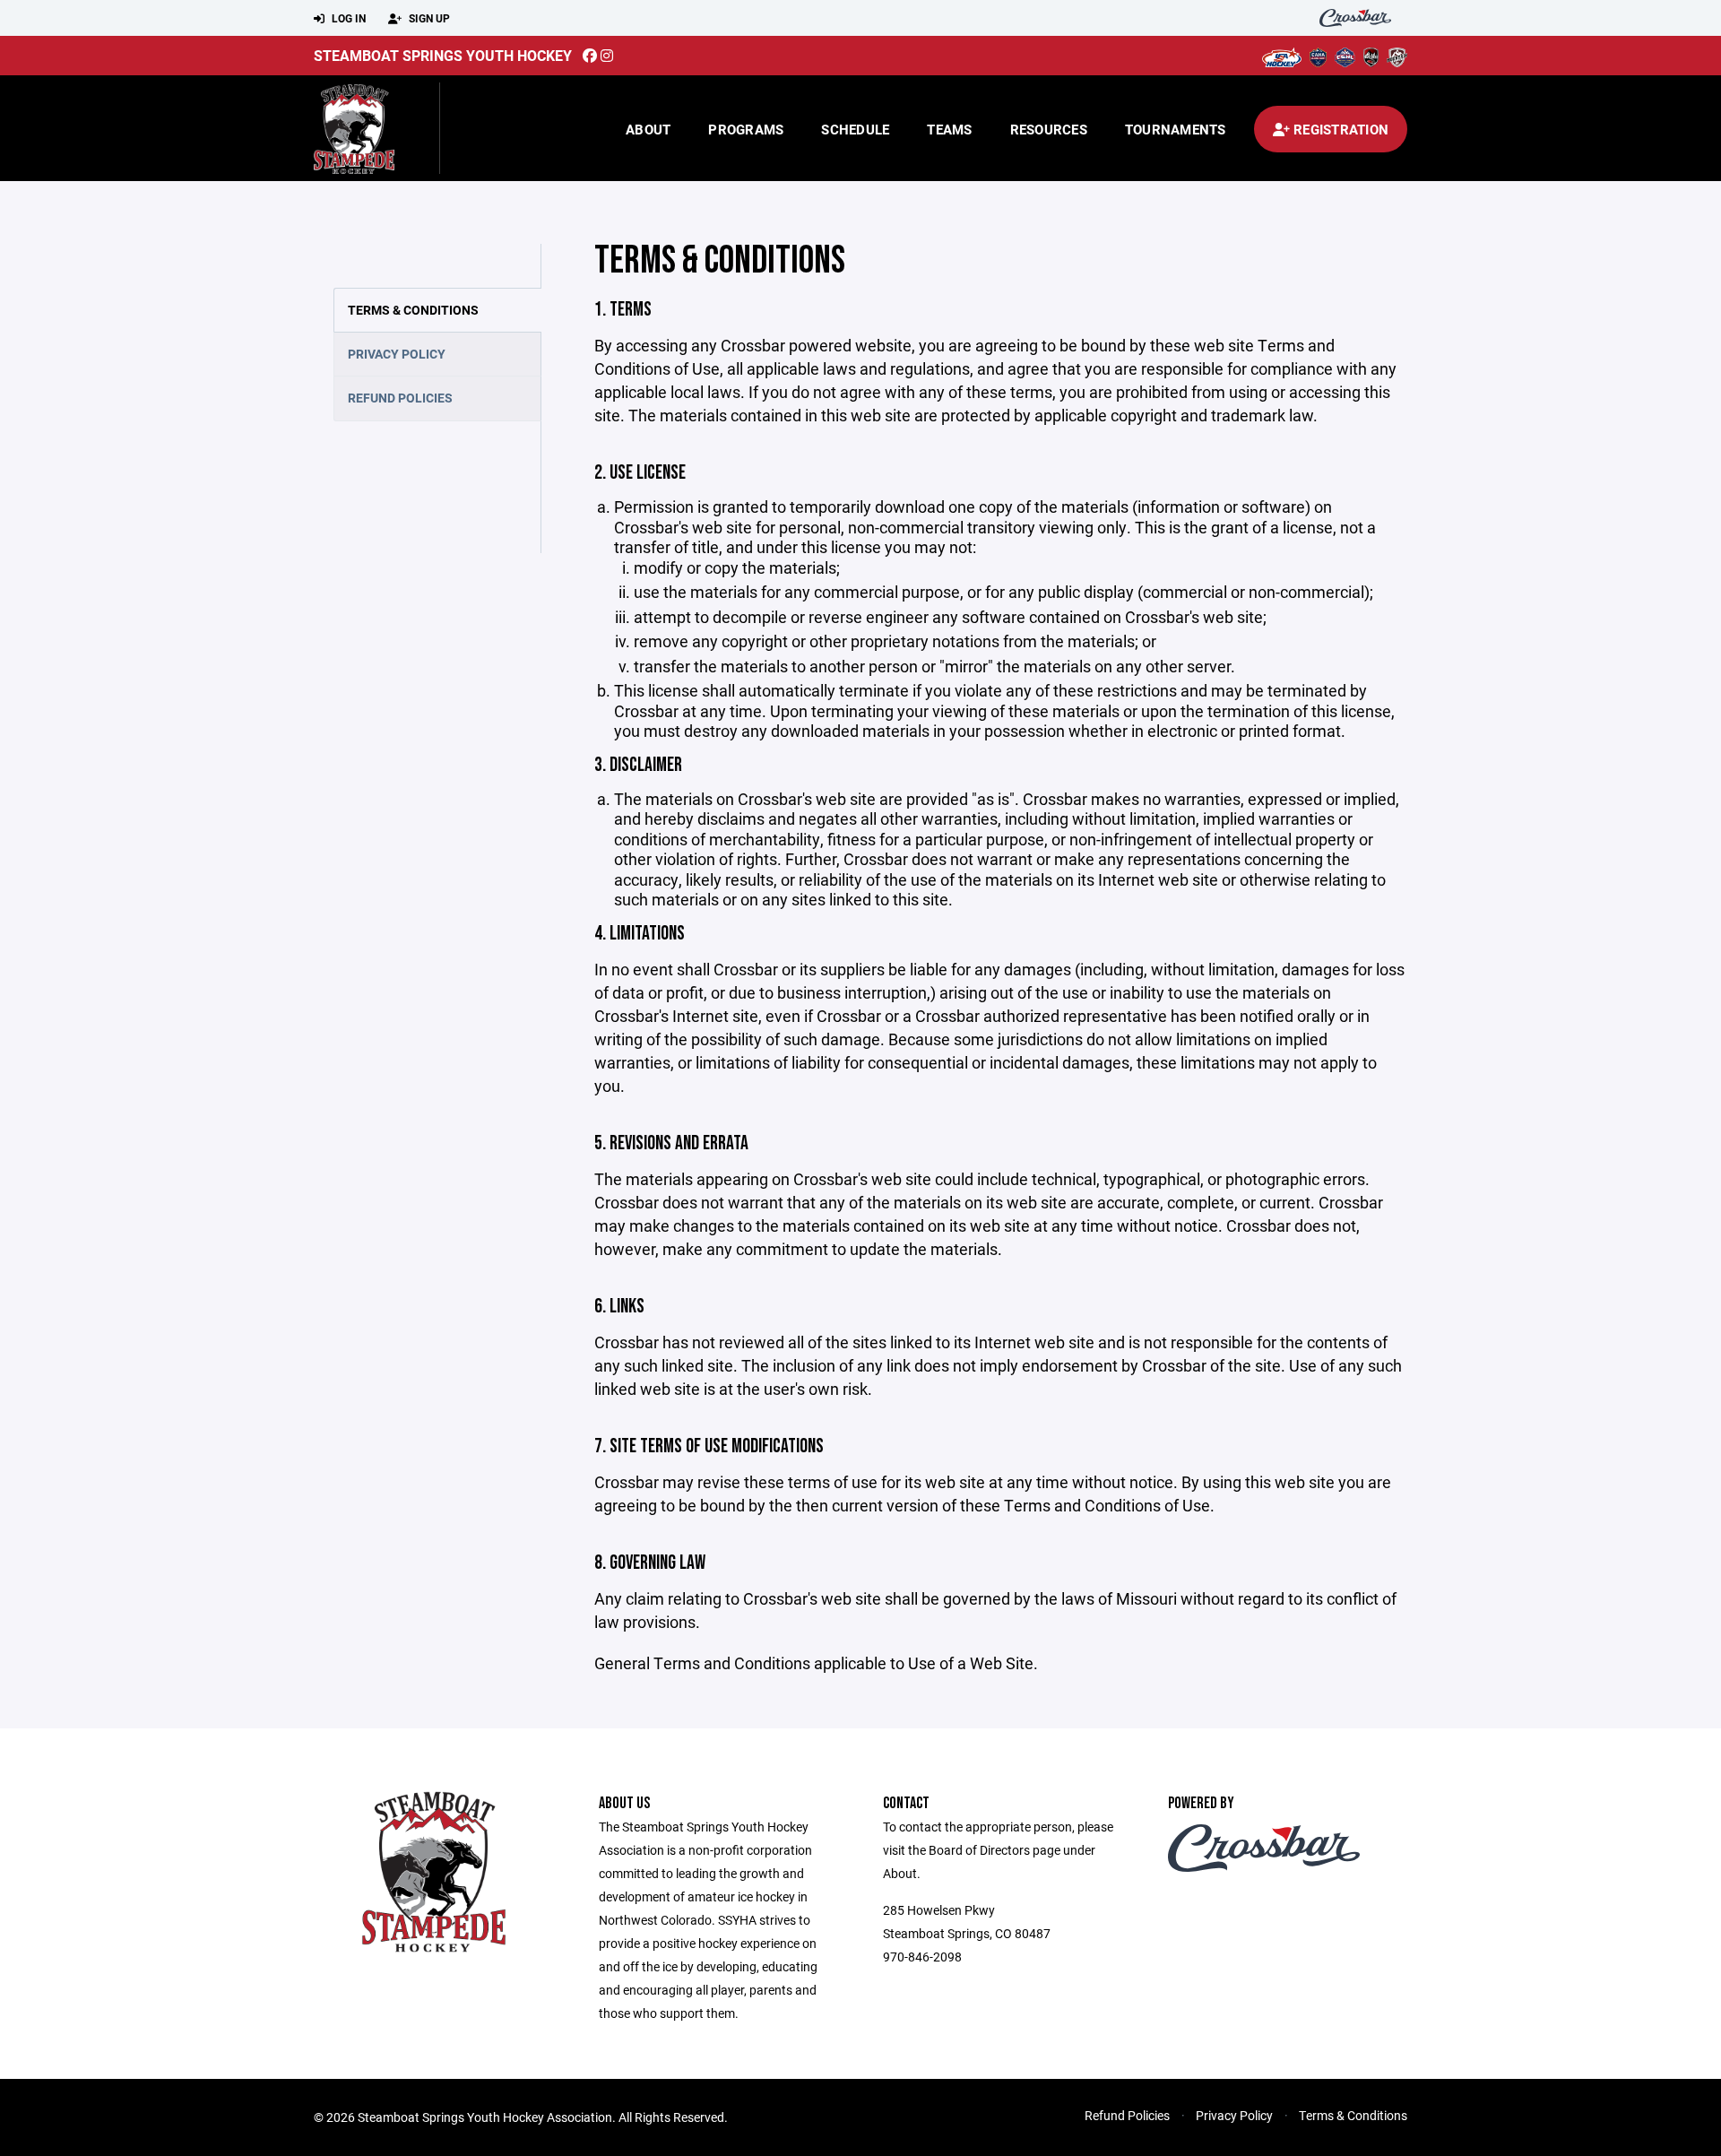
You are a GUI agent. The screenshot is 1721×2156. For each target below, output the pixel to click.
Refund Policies (400, 398)
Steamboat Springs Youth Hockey (443, 55)
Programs (746, 129)
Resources (1049, 129)
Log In (347, 18)
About (648, 129)
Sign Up (428, 18)
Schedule (855, 129)
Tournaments (1176, 129)
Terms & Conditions (413, 310)
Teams (949, 129)
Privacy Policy (397, 354)
